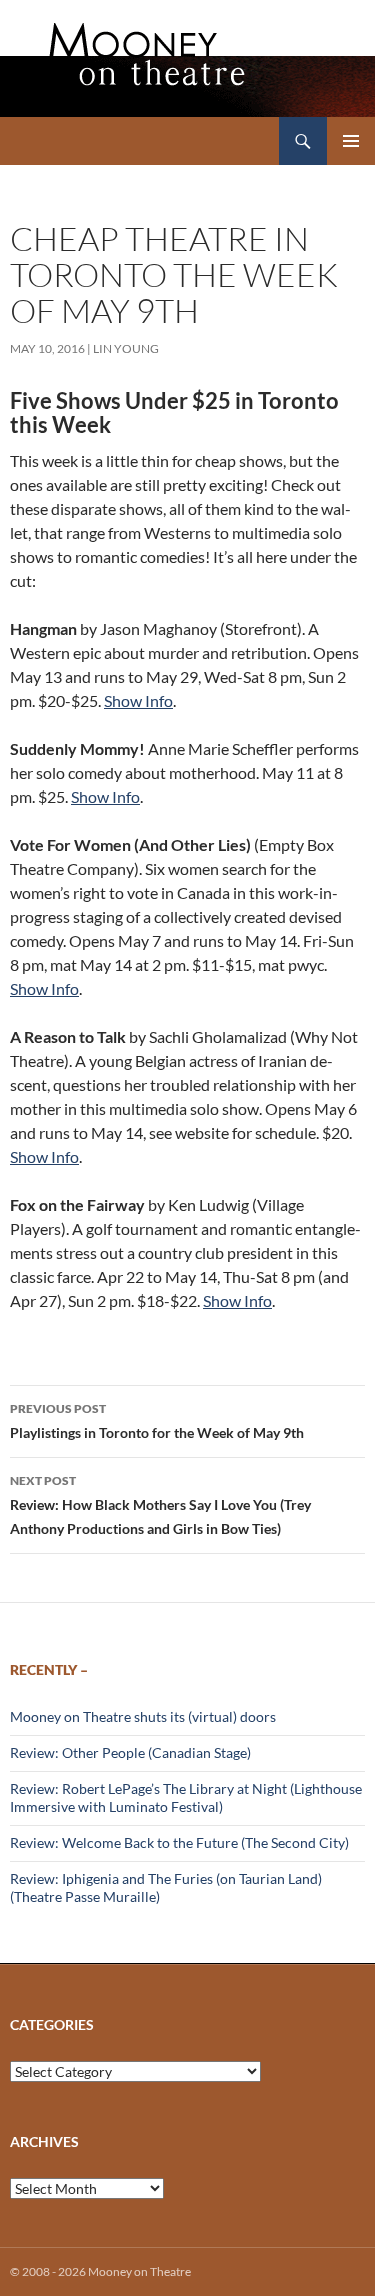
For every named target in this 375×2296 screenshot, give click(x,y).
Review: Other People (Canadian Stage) (130, 1752)
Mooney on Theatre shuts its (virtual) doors (143, 1716)
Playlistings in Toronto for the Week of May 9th (157, 1421)
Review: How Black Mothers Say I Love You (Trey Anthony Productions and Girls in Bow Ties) (160, 1505)
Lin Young (126, 348)
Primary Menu (351, 141)
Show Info (138, 700)
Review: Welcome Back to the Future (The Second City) (179, 1842)
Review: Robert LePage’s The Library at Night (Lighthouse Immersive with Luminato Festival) (186, 1797)
